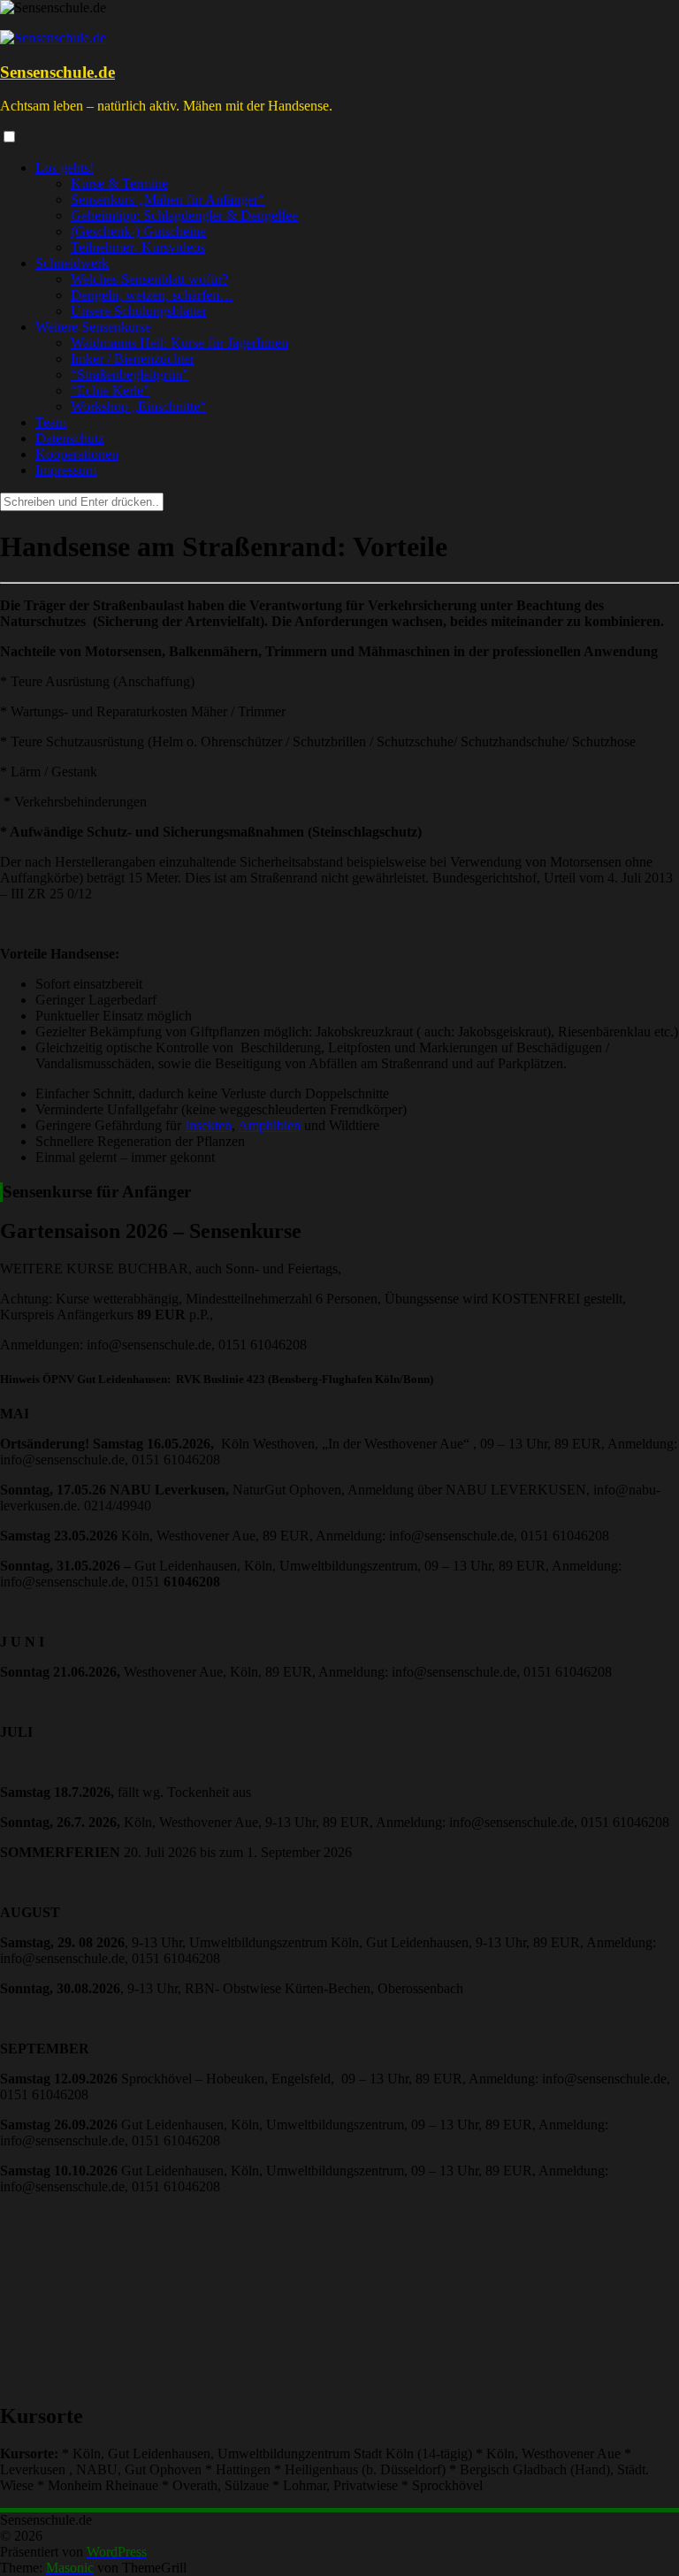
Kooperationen (77, 454)
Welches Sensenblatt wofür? (149, 279)
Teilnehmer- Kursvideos (138, 247)
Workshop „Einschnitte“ (138, 406)
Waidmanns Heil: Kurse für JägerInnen (179, 343)
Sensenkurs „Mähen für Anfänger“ (168, 199)
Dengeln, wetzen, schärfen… (152, 295)
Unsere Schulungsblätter (139, 311)
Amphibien (269, 1125)
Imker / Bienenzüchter (133, 359)
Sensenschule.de (57, 72)
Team (51, 422)
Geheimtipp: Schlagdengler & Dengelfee (184, 215)
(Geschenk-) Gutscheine (138, 231)
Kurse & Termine (119, 183)
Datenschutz (70, 438)
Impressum (66, 470)
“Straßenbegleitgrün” (130, 375)
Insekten (208, 1125)
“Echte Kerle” (110, 390)
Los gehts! (65, 168)
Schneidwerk (72, 263)
